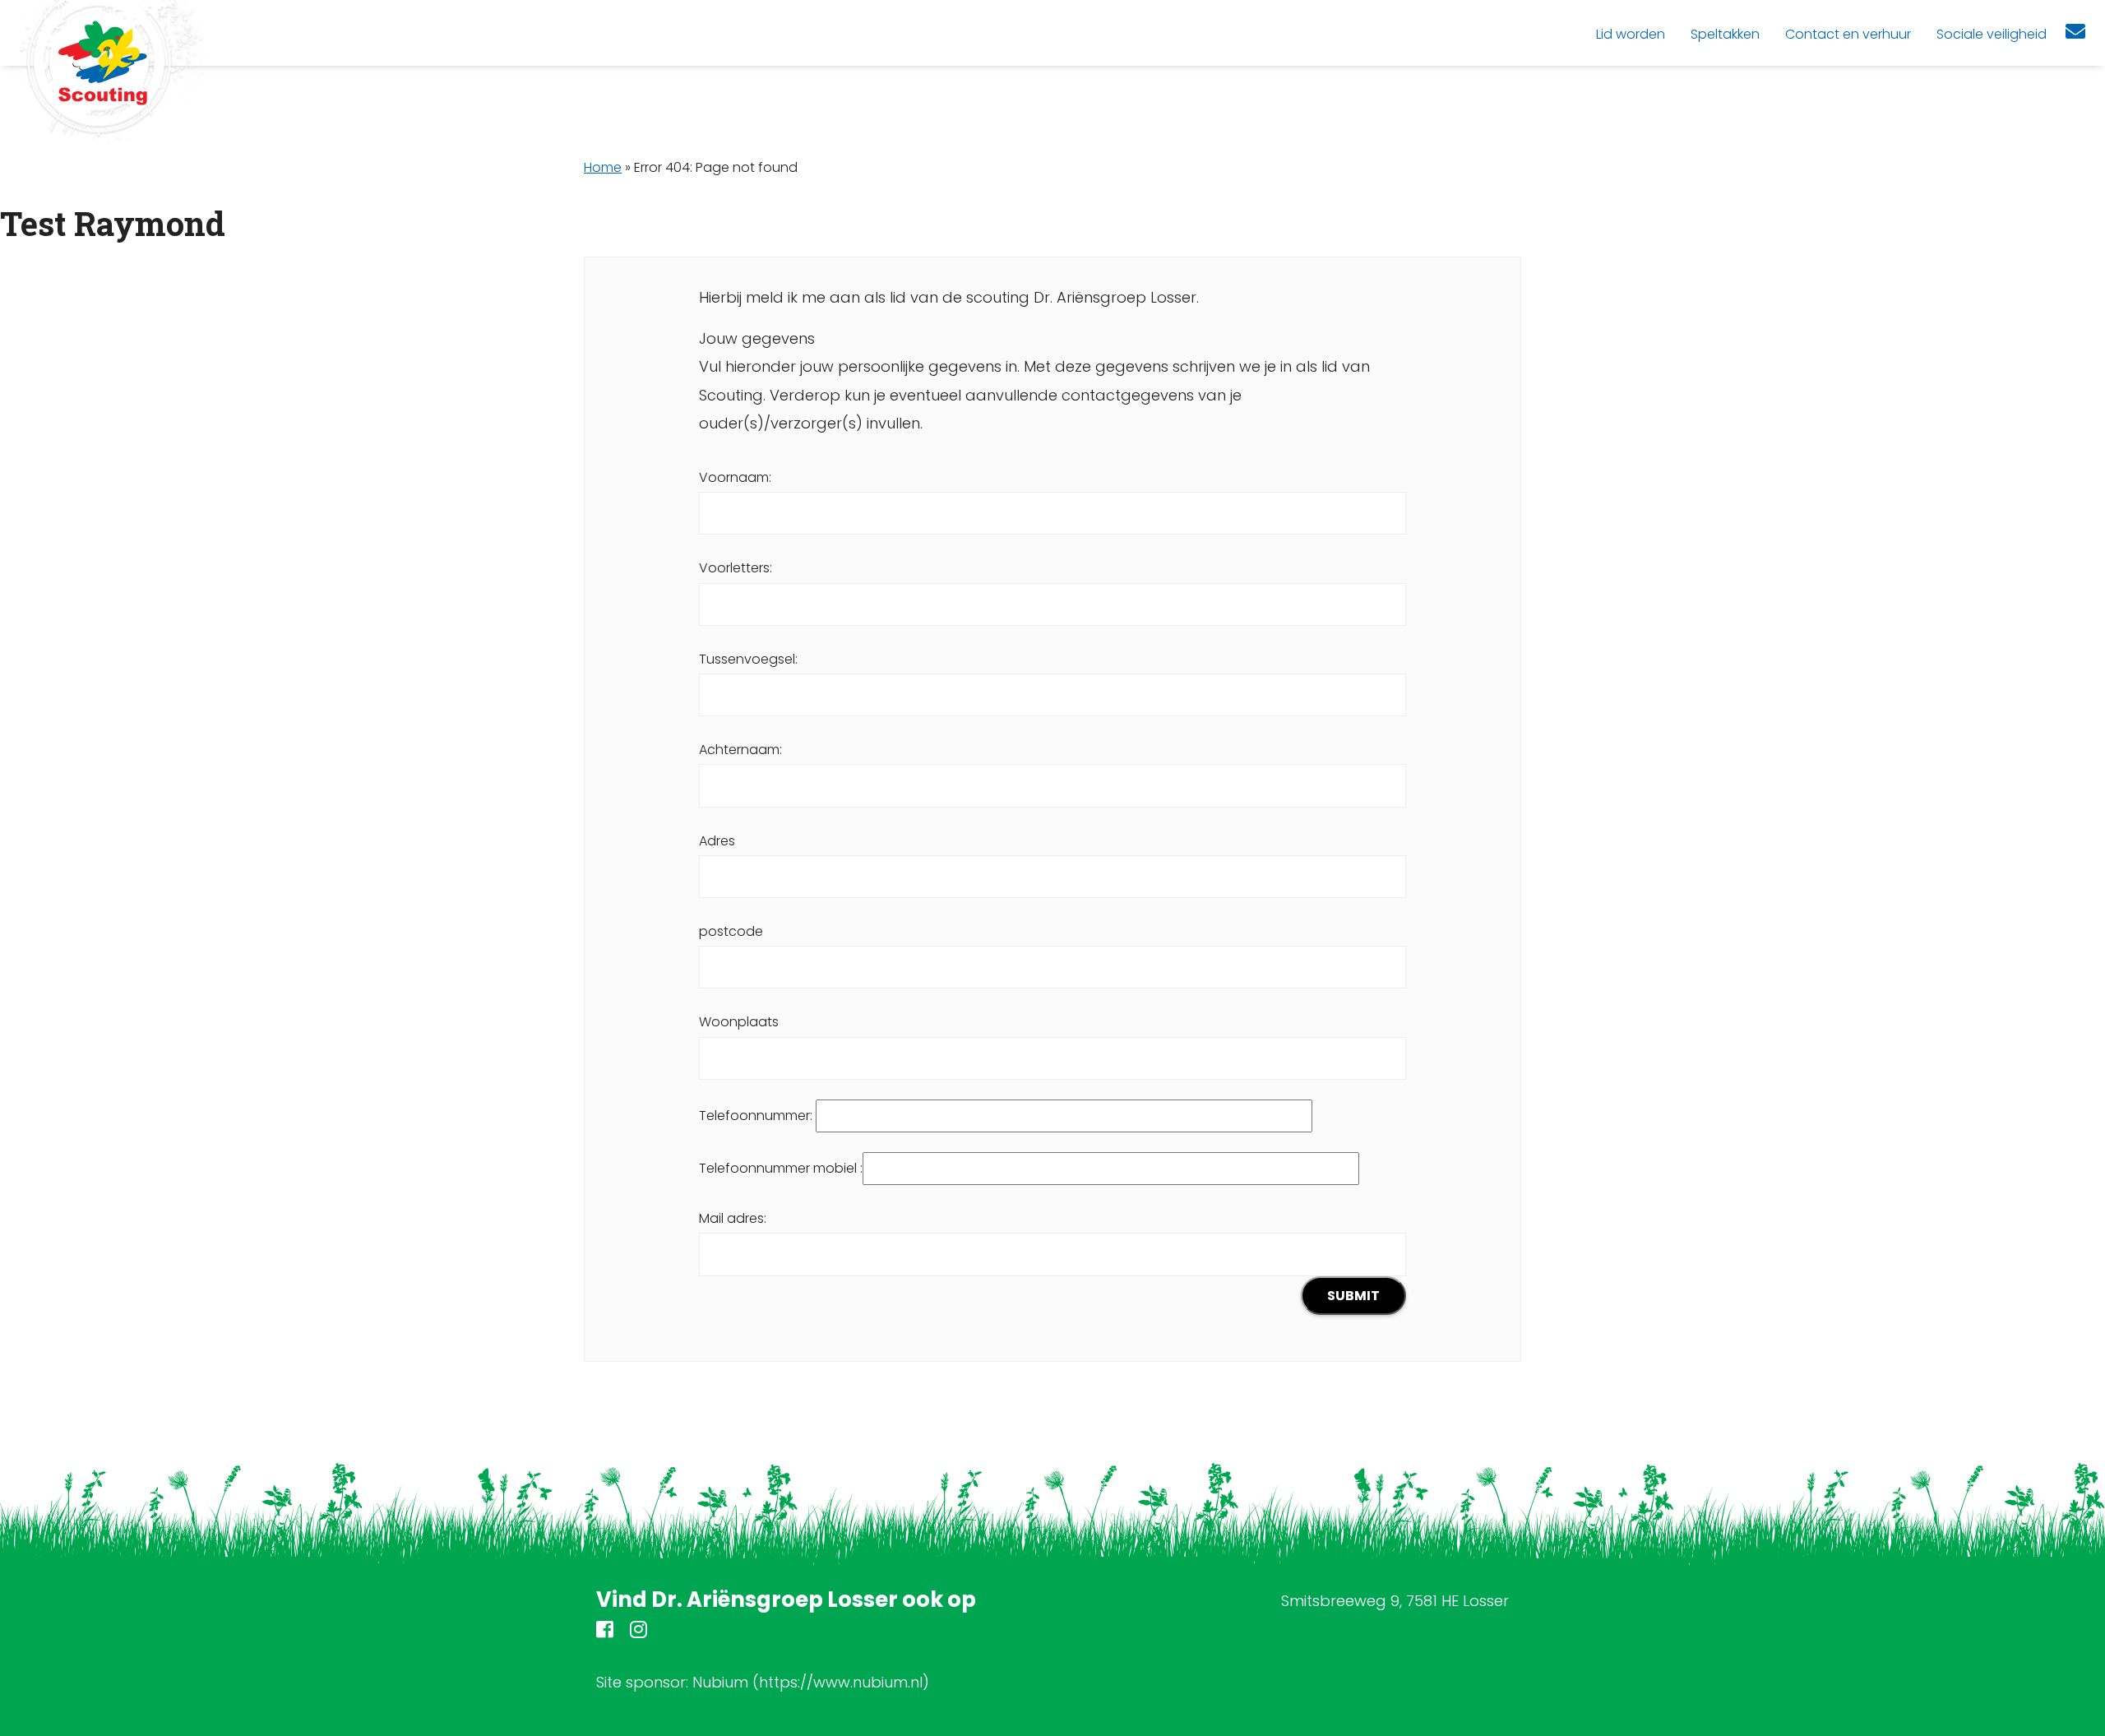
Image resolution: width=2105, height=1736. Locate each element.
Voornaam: (735, 477)
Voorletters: (736, 568)
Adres (717, 841)
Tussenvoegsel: (748, 659)
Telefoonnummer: (757, 1116)
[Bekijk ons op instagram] (638, 1632)
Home (603, 167)
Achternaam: (740, 750)
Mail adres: (733, 1218)
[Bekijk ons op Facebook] (605, 1632)
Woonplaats (739, 1022)
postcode (731, 931)
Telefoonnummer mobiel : (781, 1168)
